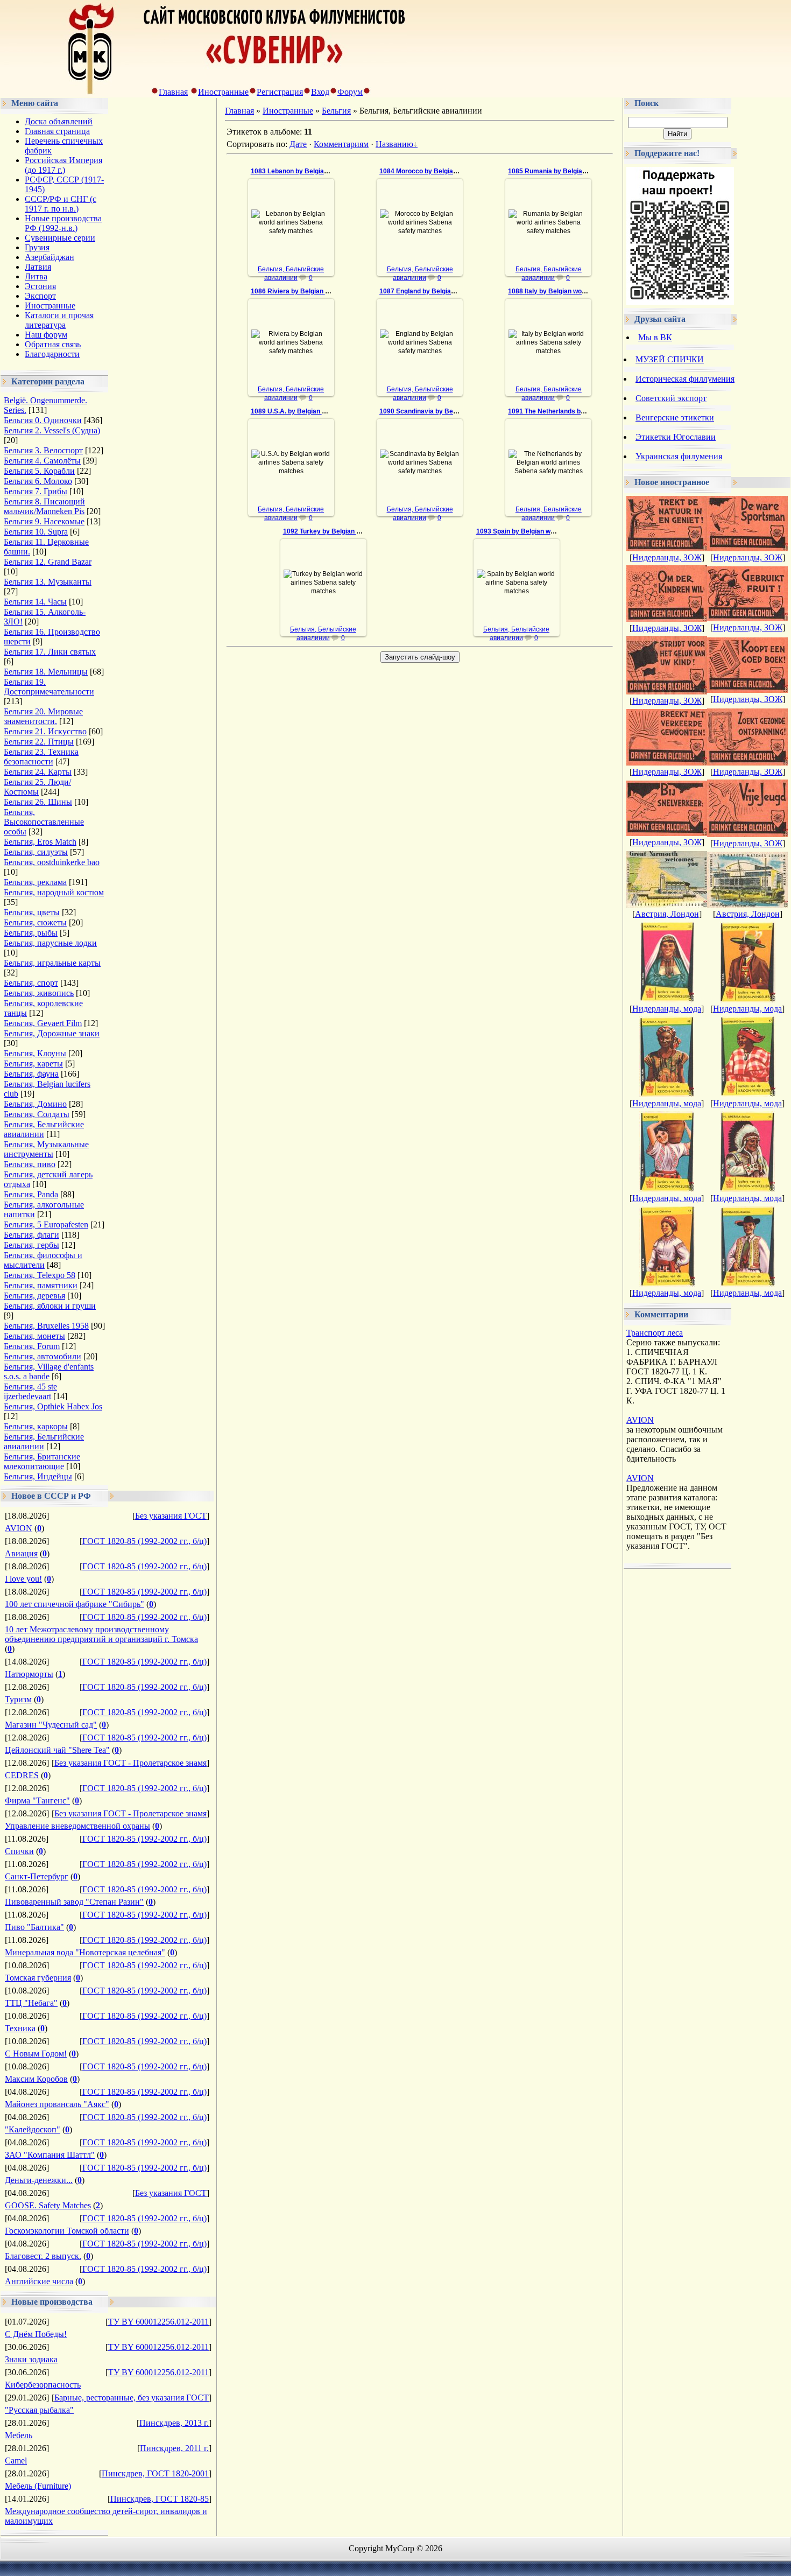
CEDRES (22, 1775)
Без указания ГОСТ (171, 1516)
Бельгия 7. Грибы (36, 491)
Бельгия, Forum (32, 1346)
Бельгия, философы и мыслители (43, 1260)
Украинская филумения (679, 456)
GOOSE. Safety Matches (48, 2205)
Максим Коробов (36, 2079)
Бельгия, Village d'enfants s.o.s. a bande (49, 1371)
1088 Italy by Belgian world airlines (561, 291)
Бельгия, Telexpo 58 (40, 1275)
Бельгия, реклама (35, 882)
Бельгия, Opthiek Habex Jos (53, 1406)
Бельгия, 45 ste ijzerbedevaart (30, 1391)
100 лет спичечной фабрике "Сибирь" (75, 1604)
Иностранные (223, 92)
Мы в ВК (655, 337)
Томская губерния (38, 1978)
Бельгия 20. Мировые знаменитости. (43, 716)
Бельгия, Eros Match (40, 842)
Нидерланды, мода (667, 1009)
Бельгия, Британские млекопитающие (42, 1461)
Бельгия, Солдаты (37, 1114)
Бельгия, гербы (31, 1245)
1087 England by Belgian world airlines (438, 291)
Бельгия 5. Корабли (39, 471)
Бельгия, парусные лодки (50, 943)
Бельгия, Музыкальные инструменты (46, 1149)
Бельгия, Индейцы (38, 1476)
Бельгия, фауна (31, 1074)
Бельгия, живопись (39, 993)
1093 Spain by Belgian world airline (529, 531)
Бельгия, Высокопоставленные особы (44, 822)
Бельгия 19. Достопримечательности (49, 687)
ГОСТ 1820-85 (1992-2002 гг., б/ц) (144, 1541)
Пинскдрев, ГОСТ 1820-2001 (155, 2473)
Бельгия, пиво (30, 1164)
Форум (350, 92)
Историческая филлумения (685, 379)
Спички (19, 1851)
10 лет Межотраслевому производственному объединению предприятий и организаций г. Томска (101, 1634)
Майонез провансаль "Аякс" (57, 2104)
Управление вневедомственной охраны (77, 1826)
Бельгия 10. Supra (36, 532)
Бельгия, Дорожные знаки (52, 1033)
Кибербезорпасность (43, 2385)
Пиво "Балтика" (34, 1927)
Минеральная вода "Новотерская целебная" (85, 1952)
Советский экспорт (671, 398)
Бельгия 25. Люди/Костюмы (37, 787)
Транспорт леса (655, 1333)
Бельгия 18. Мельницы (46, 672)
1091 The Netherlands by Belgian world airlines (580, 411)
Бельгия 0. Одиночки (43, 420)
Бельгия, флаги (31, 1235)
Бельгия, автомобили (43, 1356)
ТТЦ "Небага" (31, 2003)
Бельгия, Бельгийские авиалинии (44, 1129)
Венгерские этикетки (675, 417)
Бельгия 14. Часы (35, 602)
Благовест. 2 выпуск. (43, 2256)
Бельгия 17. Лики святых (50, 652)
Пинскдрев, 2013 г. (174, 2423)
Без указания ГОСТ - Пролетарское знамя (130, 1763)
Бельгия (336, 111)
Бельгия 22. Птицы (39, 742)
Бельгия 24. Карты (38, 772)
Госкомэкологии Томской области (67, 2231)
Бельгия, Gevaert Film (43, 1023)
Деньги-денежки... (39, 2180)
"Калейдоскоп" (33, 2129)
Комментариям (341, 144)
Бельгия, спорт (31, 983)
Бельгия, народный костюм (54, 892)
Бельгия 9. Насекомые (44, 521)
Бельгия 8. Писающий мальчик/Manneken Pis (44, 506)
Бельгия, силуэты (36, 852)
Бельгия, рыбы (31, 933)
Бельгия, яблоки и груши (50, 1306)
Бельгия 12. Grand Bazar (48, 562)
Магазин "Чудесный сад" (51, 1725)
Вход (320, 92)
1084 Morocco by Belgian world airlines (439, 171)
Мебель (19, 2435)
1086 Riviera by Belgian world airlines (308, 291)
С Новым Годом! (36, 2054)
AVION (19, 1528)
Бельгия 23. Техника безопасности (41, 757)
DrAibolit (296, 242)
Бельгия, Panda (31, 1194)
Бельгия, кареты (33, 1064)
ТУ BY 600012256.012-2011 (158, 2322)
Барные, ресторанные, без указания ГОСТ (132, 2398)
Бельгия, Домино (35, 1104)
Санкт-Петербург (37, 1876)
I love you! (23, 1579)
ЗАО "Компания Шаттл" (50, 2155)
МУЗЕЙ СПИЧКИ (670, 359)
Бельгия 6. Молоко (38, 481)
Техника (20, 2028)
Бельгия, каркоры (36, 1426)
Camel (16, 2461)
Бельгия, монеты (34, 1336)
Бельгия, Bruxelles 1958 (46, 1326)
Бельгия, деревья (34, 1296)
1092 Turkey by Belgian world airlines (340, 531)
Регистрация (280, 92)
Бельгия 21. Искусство (45, 731)
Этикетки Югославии (676, 437)
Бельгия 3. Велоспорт (43, 450)
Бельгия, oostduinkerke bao (52, 862)
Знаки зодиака (31, 2359)
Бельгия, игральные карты (52, 963)
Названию (394, 144)
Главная (173, 92)
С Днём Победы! (36, 2334)
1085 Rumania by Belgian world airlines (568, 171)
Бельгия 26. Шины (38, 802)
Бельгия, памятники (41, 1285)
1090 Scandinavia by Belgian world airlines (445, 411)
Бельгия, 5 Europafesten (46, 1224)
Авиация (21, 1553)
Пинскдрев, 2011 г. (174, 2448)
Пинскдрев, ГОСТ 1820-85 (160, 2499)
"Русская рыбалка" (39, 2410)
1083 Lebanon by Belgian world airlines (310, 171)
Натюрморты (29, 1674)
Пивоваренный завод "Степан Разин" (74, 1902)
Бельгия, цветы (32, 912)
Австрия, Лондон (667, 914)
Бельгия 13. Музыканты (48, 582)
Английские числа (39, 2281)
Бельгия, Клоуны (35, 1053)
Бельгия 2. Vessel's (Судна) (52, 430)
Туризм (18, 1699)
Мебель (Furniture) (38, 2486)
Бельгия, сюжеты (35, 922)
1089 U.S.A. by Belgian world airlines (307, 411)
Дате (298, 144)
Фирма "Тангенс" (37, 1801)
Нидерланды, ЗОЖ (667, 557)
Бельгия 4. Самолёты (42, 461)
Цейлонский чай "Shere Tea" (57, 1750)
